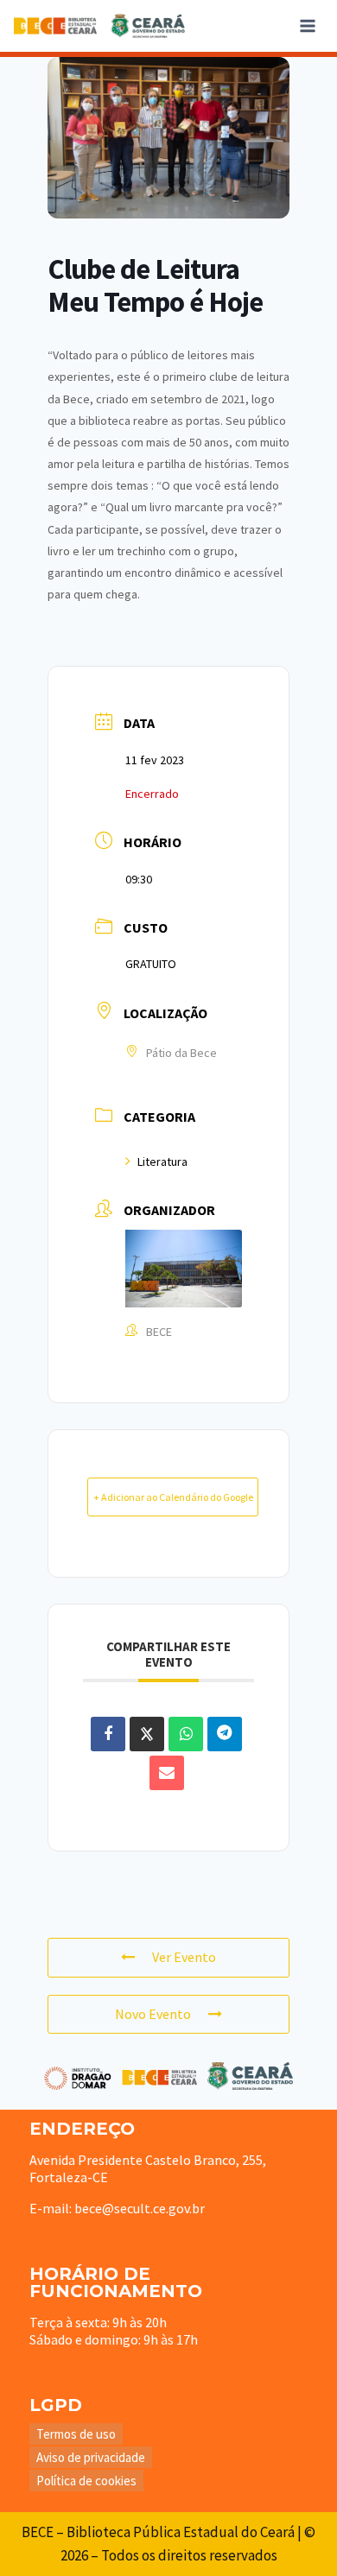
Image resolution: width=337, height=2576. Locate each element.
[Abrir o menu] (307, 25)
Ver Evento (184, 1957)
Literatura (162, 1161)
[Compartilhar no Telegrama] (225, 1734)
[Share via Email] (167, 1773)
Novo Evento (153, 2014)
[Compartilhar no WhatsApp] (186, 1734)
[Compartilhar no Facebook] (108, 1734)
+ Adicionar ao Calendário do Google (173, 1497)
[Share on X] (147, 1734)
